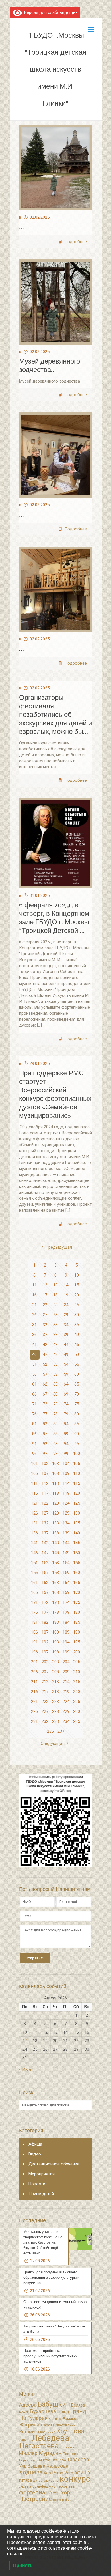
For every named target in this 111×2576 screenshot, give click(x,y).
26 (34, 1315)
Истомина (29, 2432)
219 (66, 1692)
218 (55, 1692)
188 (55, 1632)
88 (55, 1434)
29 (66, 1315)
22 (45, 1305)
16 (34, 1295)
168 (55, 1592)
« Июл (25, 2069)
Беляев (78, 2405)
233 (55, 1721)
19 (66, 1295)
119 (66, 1493)
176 (34, 1612)
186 (34, 1632)
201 (34, 1662)
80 (77, 1414)
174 (66, 1602)
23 (55, 1305)
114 (66, 1483)
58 (55, 1374)
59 (66, 1374)
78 (55, 1414)
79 (66, 1414)
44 (66, 1345)
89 (66, 1434)
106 (34, 1473)
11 (34, 1285)
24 (66, 1305)
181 (34, 1622)
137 (45, 1533)
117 (45, 1493)
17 (45, 1295)
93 (55, 1444)
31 (34, 1325)
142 (45, 1543)
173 (55, 1602)
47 (45, 1354)
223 (55, 1702)
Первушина (28, 2460)
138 (55, 1533)
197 (45, 1652)
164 (66, 1583)
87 (45, 1434)
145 (77, 1543)
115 (77, 1483)
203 (55, 1662)
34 (66, 1325)
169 (66, 1592)
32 (45, 1325)
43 (55, 1345)
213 (55, 1682)
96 (34, 1454)
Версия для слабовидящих (50, 12)
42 (45, 1345)
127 (45, 1513)
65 (77, 1384)
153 (55, 1563)
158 (55, 1573)
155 (77, 1563)
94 (66, 1444)
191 (34, 1642)
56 (34, 1374)
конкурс (75, 2479)
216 (34, 1692)
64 (66, 1384)
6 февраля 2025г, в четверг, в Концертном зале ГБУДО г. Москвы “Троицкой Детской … (54, 918)
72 (45, 1404)
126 (34, 1513)
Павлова (70, 2454)
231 (34, 1721)
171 (34, 1602)
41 (34, 1345)
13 (55, 1285)
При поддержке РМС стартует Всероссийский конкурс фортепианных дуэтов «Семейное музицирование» (55, 1094)
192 (45, 1642)
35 (77, 1325)
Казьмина (48, 2432)
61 (34, 1384)
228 (55, 1711)
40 (77, 1335)
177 (45, 1612)
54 (66, 1364)
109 (66, 1473)
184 (66, 1622)
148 (55, 1553)
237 (61, 1731)
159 (66, 1573)
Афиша (35, 2144)
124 (66, 1503)
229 (66, 1711)
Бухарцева (43, 2411)
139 (66, 1533)
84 (66, 1424)
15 (77, 1285)
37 (45, 1335)
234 (66, 1721)
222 (45, 1702)
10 (77, 1275)
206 (34, 1672)
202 (45, 1662)
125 (77, 1503)
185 (77, 1622)
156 (34, 1573)
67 (45, 1394)
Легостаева (39, 2446)
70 (77, 1394)
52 (45, 1364)
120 (77, 1493)
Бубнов (24, 2412)
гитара (25, 2480)
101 (34, 1464)
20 (77, 1295)
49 (66, 1354)
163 (55, 1583)
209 (66, 1672)
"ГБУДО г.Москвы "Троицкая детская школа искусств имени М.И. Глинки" (56, 69)
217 (45, 1692)
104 (66, 1464)
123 (55, 1503)
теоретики (66, 2486)
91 (34, 1444)
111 (34, 1483)
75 (77, 1404)
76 (34, 1414)
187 (45, 1632)
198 (55, 1652)
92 (45, 1444)
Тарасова (78, 2460)
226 (34, 1711)
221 (34, 1702)
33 (55, 1325)
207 (45, 1672)
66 (34, 1394)
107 (45, 1473)
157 (45, 1573)
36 (34, 1335)
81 (34, 1424)
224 (66, 1702)
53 (55, 1364)
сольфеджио (44, 2486)
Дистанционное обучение (54, 2164)
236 (50, 1731)
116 (34, 1493)
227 (45, 1711)
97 (45, 1454)
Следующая (53, 1743)
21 (34, 1305)
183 (55, 1622)
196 (34, 1652)
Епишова (55, 2419)
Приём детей (41, 2194)
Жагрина (29, 2425)
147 (45, 1553)
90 (77, 1434)
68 (55, 1394)
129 (66, 1513)
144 (66, 1543)
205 (77, 1662)
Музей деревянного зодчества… (50, 366)
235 (77, 1721)
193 (55, 1642)
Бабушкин (54, 2404)
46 (34, 1354)
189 (66, 1632)
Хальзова (57, 2466)
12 (45, 1285)
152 (45, 1563)
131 (34, 1523)
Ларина (25, 2440)
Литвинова (68, 2447)
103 (55, 1464)
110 (77, 1473)
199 (66, 1652)
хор (56, 2493)
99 (66, 1454)
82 (45, 1424)
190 (77, 1632)
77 (45, 1414)
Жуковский (66, 2425)
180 (77, 1612)
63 (55, 1384)
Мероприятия (42, 2174)
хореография (62, 2500)
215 (77, 1682)
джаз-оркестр (46, 2480)
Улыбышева (32, 2466)
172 (45, 1602)
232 (45, 1721)
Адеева (28, 2405)
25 (77, 1305)
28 (55, 1315)
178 (55, 1612)
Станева (59, 2460)
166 (34, 1592)
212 (45, 1682)
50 (77, 1354)
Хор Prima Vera (58, 2473)
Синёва (44, 2460)
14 (66, 1285)
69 (66, 1394)
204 (66, 1662)
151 (34, 1563)
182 (45, 1622)
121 (34, 1503)
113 (55, 1483)
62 (45, 1384)
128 (55, 1513)
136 (34, 1533)
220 (77, 1692)
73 (55, 1404)
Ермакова (72, 2419)
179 (66, 1612)
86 (34, 1434)
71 (34, 1404)
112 (45, 1483)
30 (77, 1315)
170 (77, 1592)
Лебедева (51, 2438)
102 (45, 1464)
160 (77, 1573)
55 (77, 1364)
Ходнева (31, 2472)
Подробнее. (76, 242)
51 (34, 1364)
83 (55, 1424)
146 (34, 1553)
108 (55, 1473)
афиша (82, 2473)
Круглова (70, 2431)
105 (77, 1464)
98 (55, 1454)
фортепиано (35, 2492)
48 (55, 1354)
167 (45, 1592)
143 (55, 1543)
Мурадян (50, 2453)
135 (77, 1523)
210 (77, 1672)
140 (77, 1533)
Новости (37, 2184)
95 (77, 1444)
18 (55, 1295)
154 (66, 1563)
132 (45, 1523)
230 (77, 1711)
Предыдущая (59, 1247)
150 (77, 1553)
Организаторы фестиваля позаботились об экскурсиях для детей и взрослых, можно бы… (55, 715)
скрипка (25, 2487)
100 (77, 1454)
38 (55, 1335)
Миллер (28, 2453)
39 (66, 1335)
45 (77, 1345)
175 (77, 1602)
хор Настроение (45, 2496)
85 (77, 1424)
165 (77, 1583)
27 (45, 1315)
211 (34, 1682)
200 (77, 1652)
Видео (35, 2154)
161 (34, 1583)
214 (66, 1682)
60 (77, 1374)
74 (66, 1404)
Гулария (37, 2418)
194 (66, 1642)
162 (45, 1583)
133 (55, 1523)
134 (66, 1523)
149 (66, 1553)
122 (45, 1503)
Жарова (48, 2425)
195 (77, 1642)
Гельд (63, 2412)
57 (45, 1374)
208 (55, 1672)
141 (34, 1543)
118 (55, 1493)
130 (77, 1513)
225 (77, 1702)
